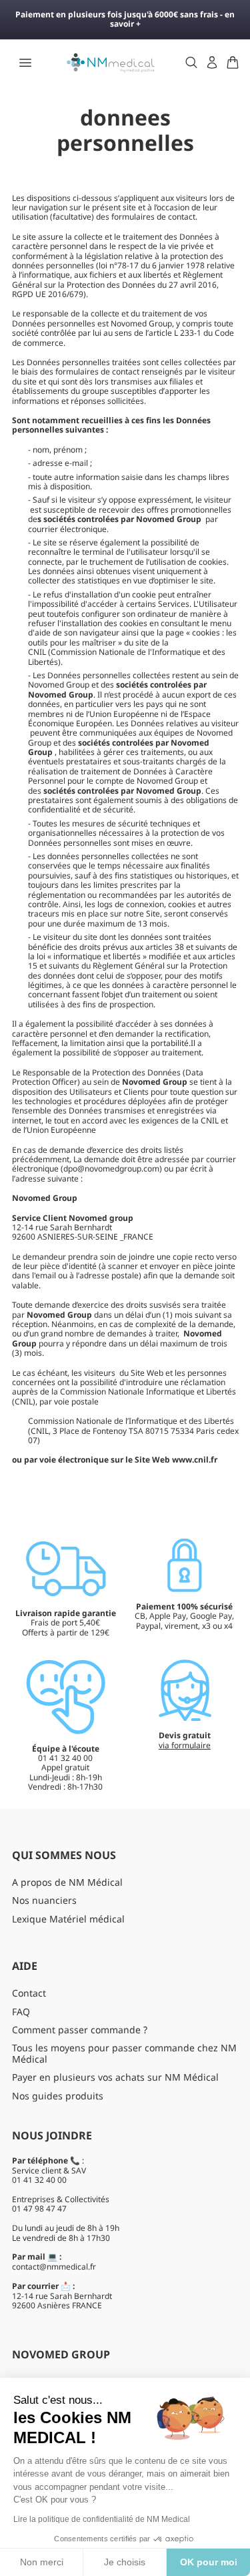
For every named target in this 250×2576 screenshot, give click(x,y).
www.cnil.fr (195, 1460)
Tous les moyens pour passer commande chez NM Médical (124, 2053)
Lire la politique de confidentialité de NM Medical (102, 2519)
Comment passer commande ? (80, 2030)
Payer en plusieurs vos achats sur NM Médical (115, 2077)
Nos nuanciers (44, 1900)
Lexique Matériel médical (68, 1919)
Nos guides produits (58, 2096)
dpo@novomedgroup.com (111, 1169)
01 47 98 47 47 (39, 2209)
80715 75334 (170, 1431)
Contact (29, 1993)
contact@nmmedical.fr (54, 2267)
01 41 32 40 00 (39, 2180)
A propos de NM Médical (67, 1882)
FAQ (21, 2012)
